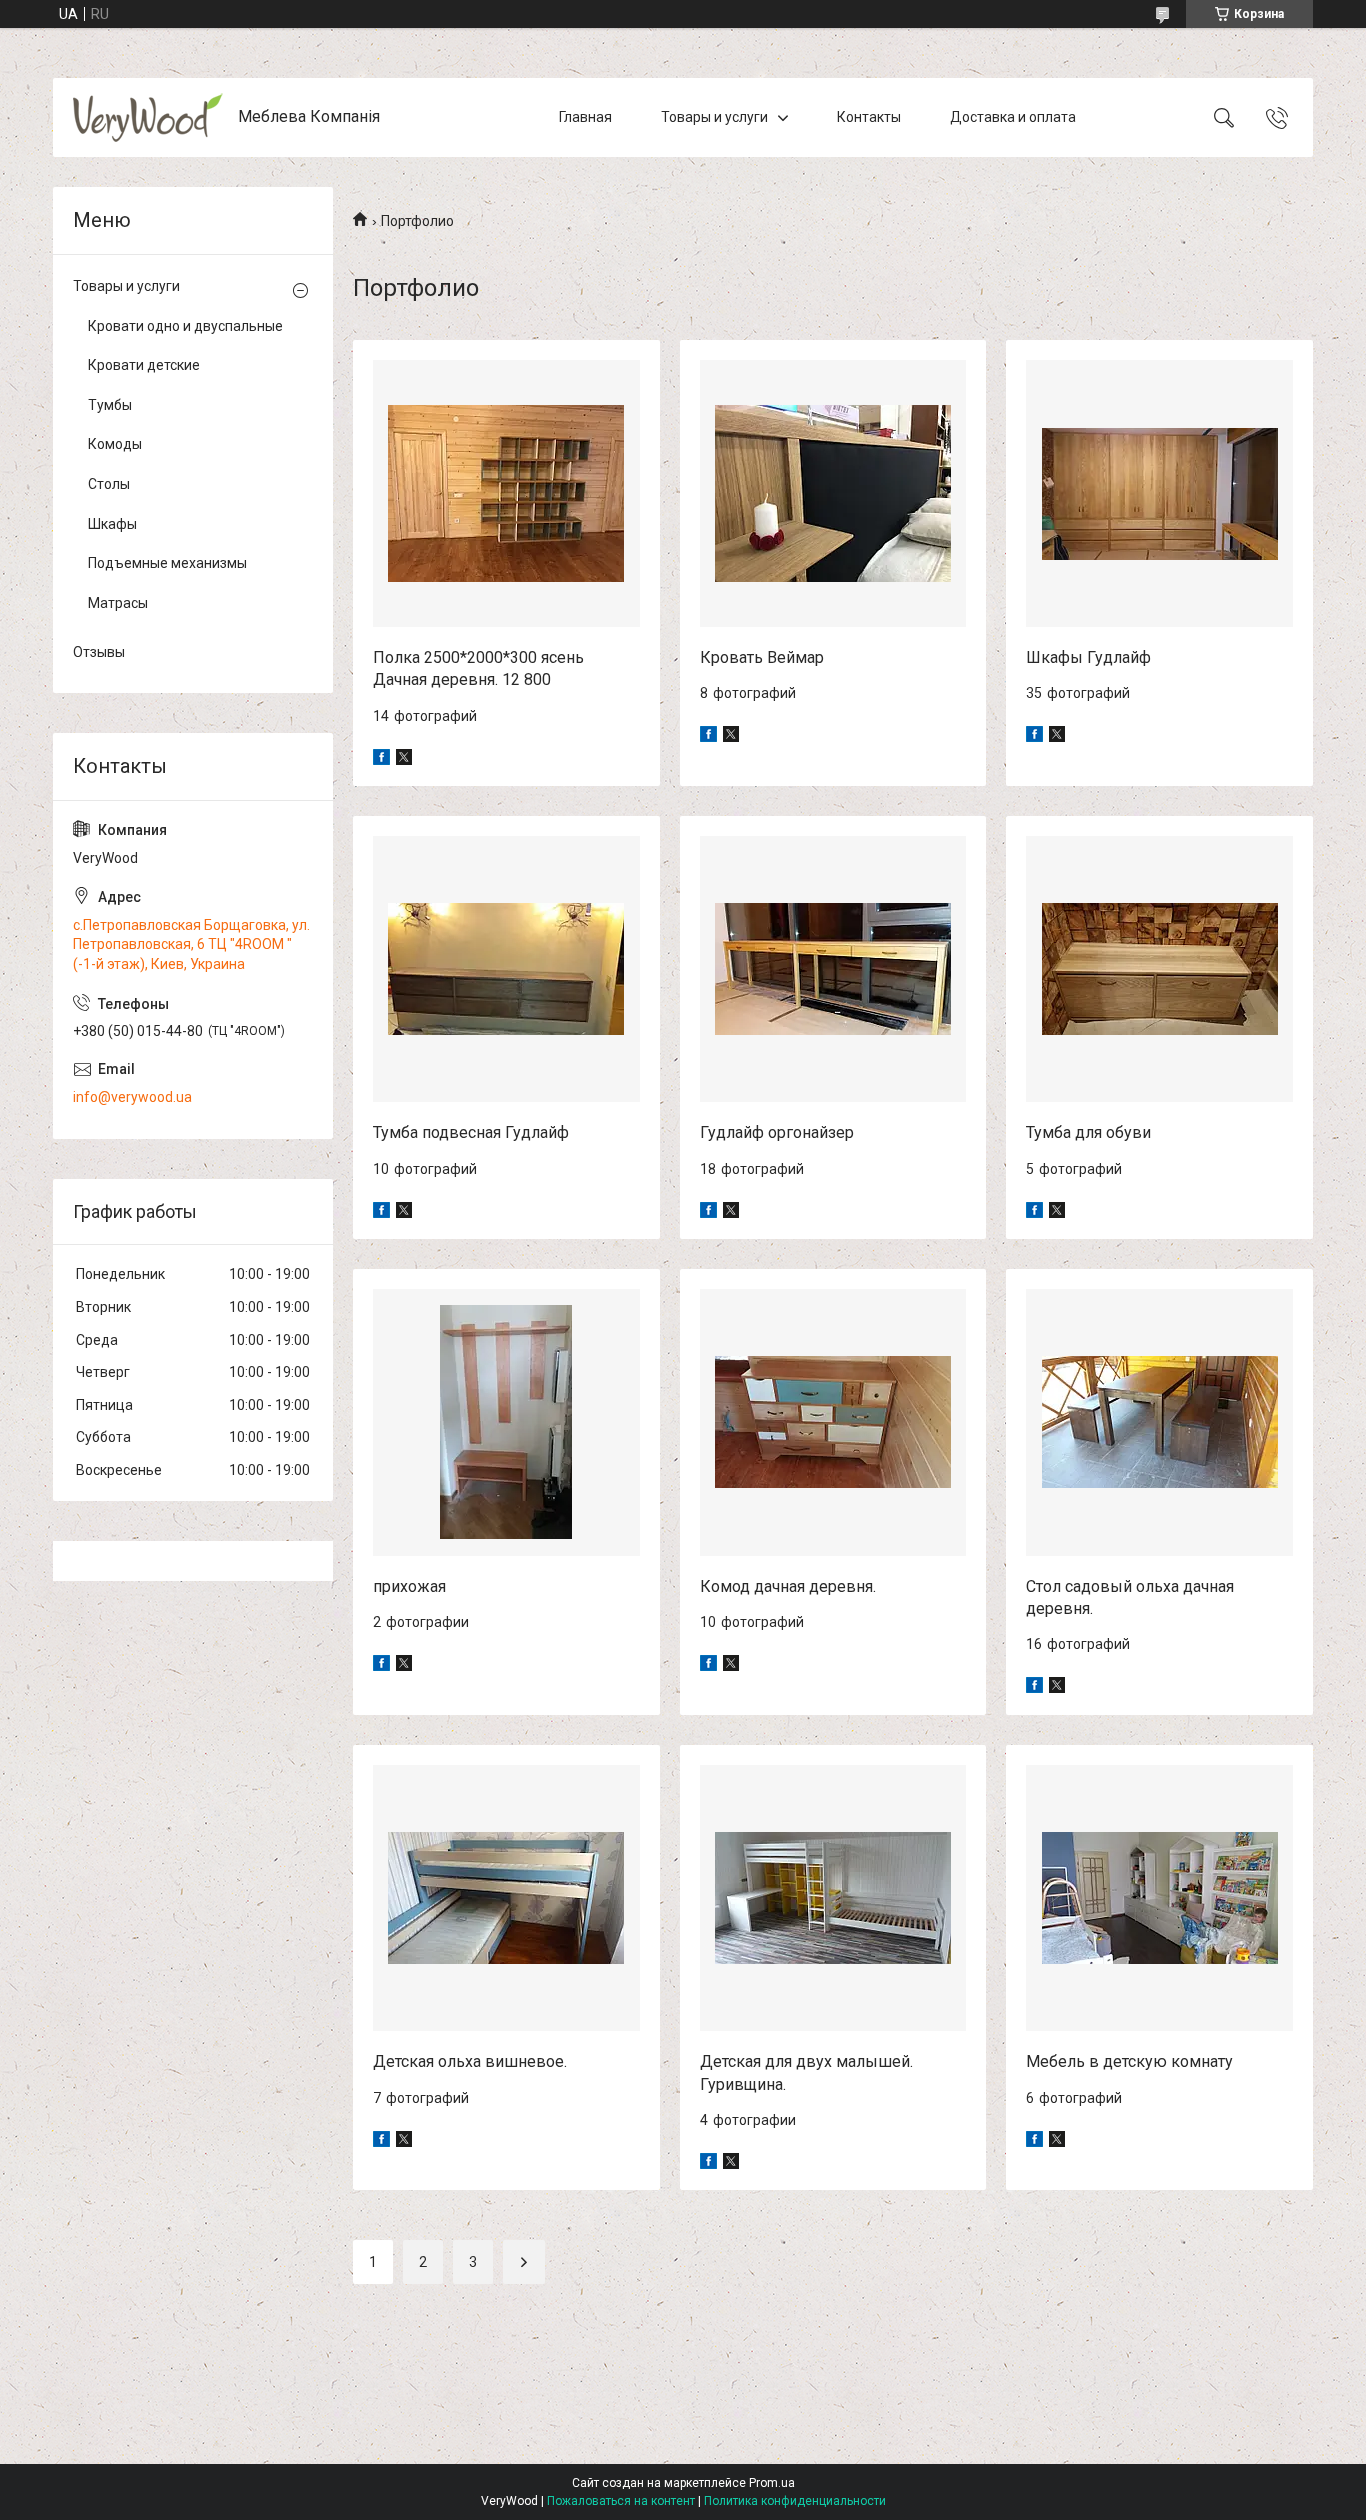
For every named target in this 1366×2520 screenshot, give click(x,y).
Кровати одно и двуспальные (185, 326)
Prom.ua (772, 2483)
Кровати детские (144, 365)
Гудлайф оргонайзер (777, 1132)
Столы (109, 484)
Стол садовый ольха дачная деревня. (1130, 1597)
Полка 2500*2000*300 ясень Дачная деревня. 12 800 (478, 668)
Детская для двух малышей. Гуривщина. (806, 2072)
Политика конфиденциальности (795, 2501)
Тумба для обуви (1088, 1132)
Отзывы (99, 652)
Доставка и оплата (1013, 117)
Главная (585, 117)
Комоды (115, 444)
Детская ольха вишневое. (470, 2061)
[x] (404, 760)
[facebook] (381, 760)
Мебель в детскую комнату (1129, 2061)
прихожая (409, 1586)
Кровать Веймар (762, 657)
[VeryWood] (148, 117)
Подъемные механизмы (167, 563)
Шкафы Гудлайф (1088, 657)
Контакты (869, 117)
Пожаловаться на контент (621, 2501)
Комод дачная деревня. (788, 1586)
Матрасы (118, 603)
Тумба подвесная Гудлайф (471, 1132)
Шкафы (112, 524)
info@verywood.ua (132, 1097)
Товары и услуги (714, 117)
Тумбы (110, 405)
